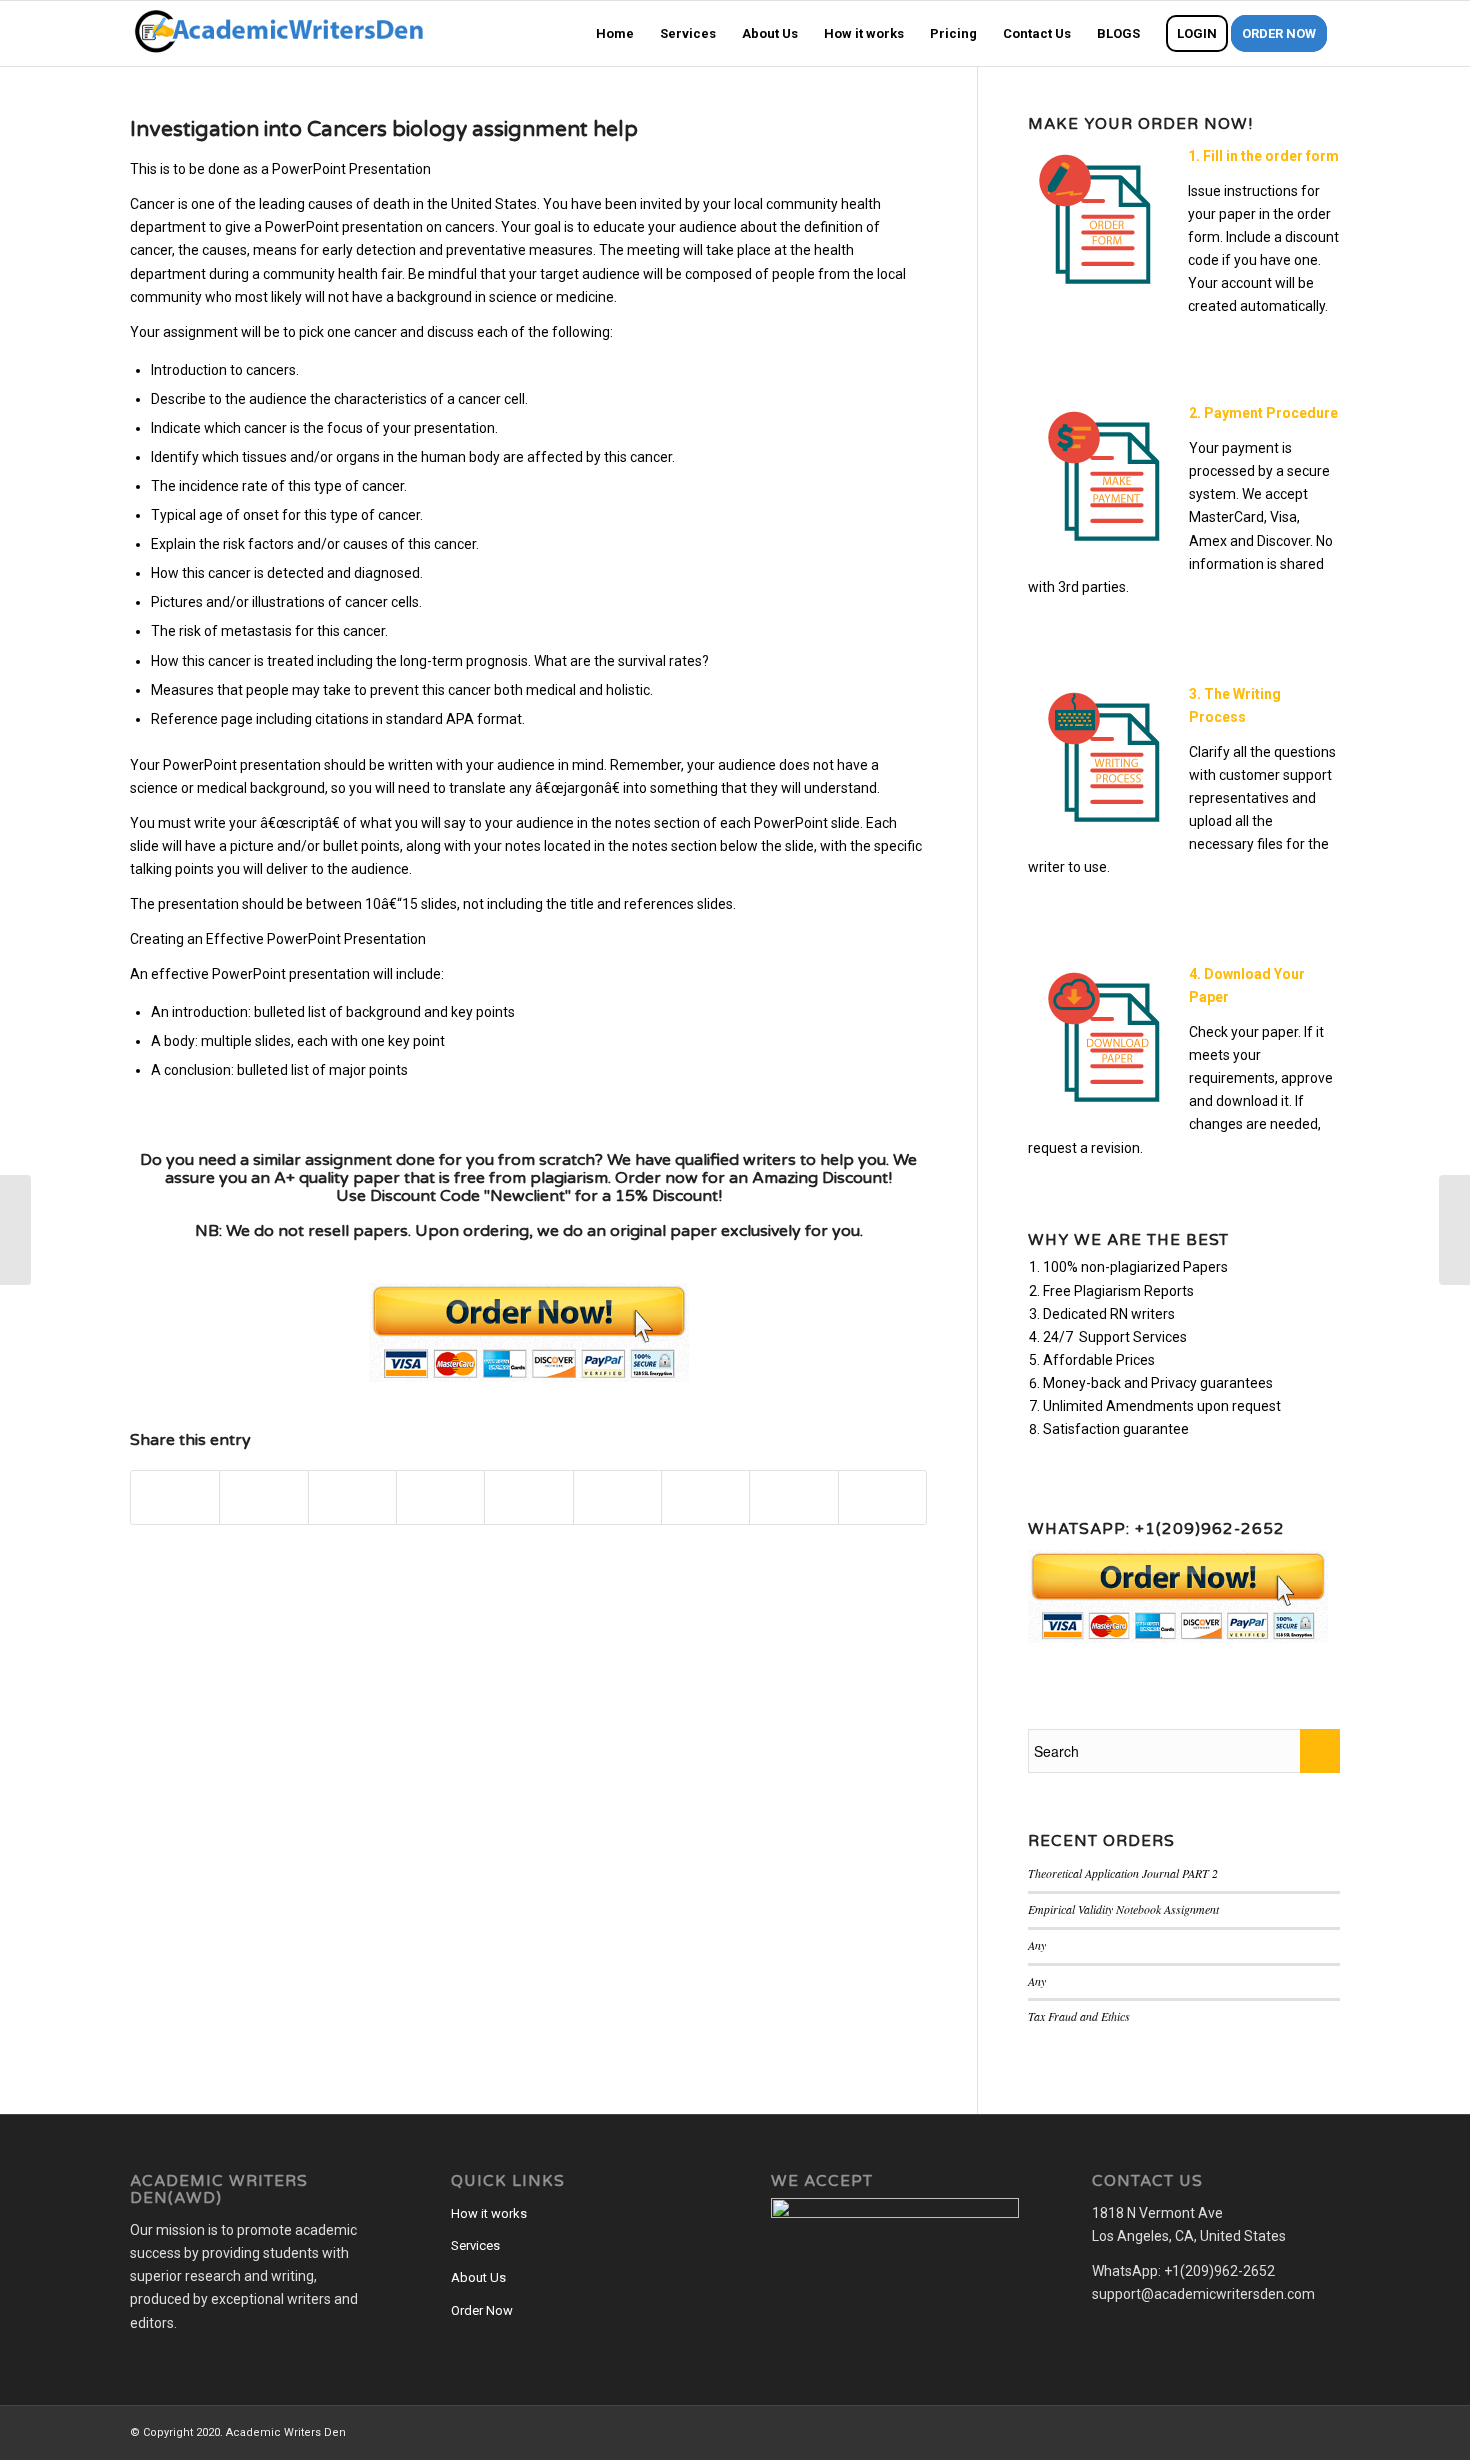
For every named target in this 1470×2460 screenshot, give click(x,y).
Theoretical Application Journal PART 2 (1123, 1873)
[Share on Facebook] (175, 1497)
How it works (489, 2213)
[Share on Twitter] (263, 1497)
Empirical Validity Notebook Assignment (1123, 1909)
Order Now (482, 2310)
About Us (478, 2277)
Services (475, 2245)
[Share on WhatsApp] (352, 1497)
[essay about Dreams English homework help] (15, 1230)
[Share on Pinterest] (440, 1497)
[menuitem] (615, 33)
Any (1037, 1945)
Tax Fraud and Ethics (1079, 2016)
